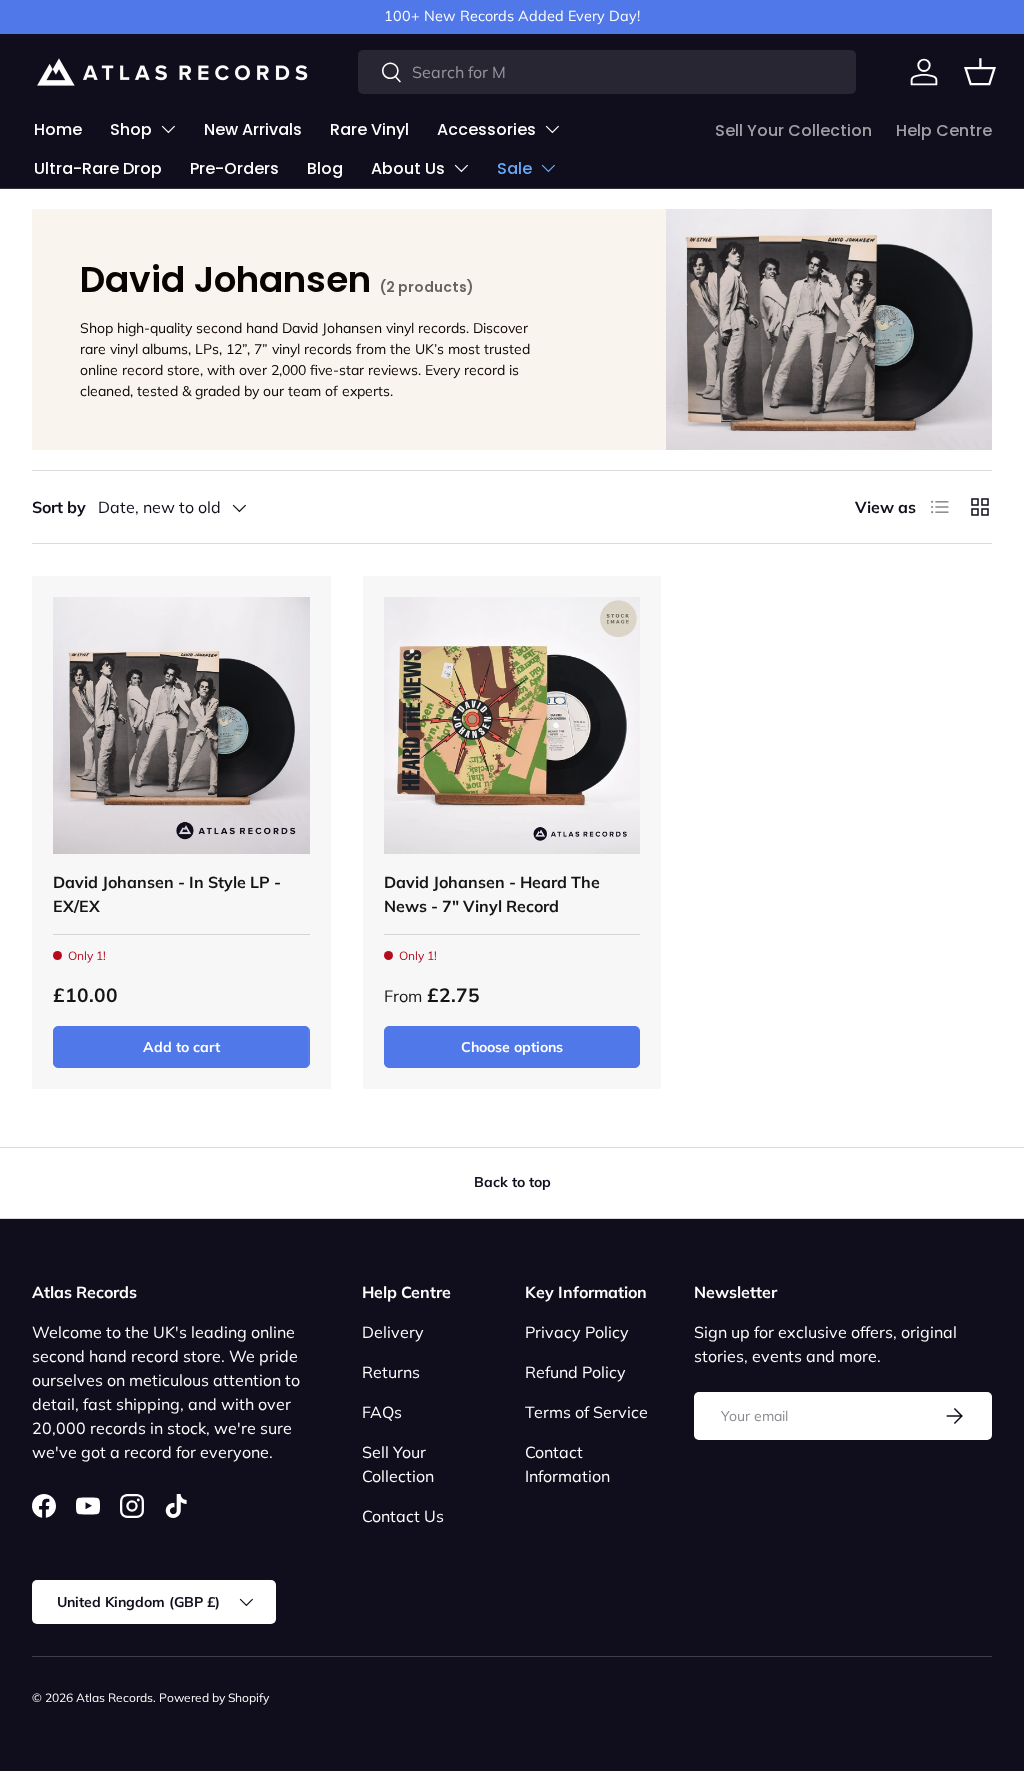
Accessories (486, 129)
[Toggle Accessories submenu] (552, 129)
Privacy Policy (577, 1332)
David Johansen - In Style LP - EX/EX (167, 894)
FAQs (382, 1412)
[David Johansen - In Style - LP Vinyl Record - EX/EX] (181, 725)
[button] (980, 72)
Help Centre (944, 130)
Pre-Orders (234, 168)
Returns (391, 1372)
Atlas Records (114, 1697)
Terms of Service (586, 1412)
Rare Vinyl (369, 129)
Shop (131, 129)
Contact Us (403, 1516)
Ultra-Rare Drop (98, 168)
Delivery (393, 1332)
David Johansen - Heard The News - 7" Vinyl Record (492, 894)
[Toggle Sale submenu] (548, 168)
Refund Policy (575, 1372)
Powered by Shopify (214, 1697)
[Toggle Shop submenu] (168, 129)
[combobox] (607, 72)
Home (58, 129)
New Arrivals (253, 129)
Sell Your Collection (793, 130)
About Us (408, 168)
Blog (325, 168)
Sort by (59, 507)
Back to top (512, 1182)
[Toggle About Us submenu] (461, 168)
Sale (514, 168)
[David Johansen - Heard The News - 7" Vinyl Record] (512, 725)
